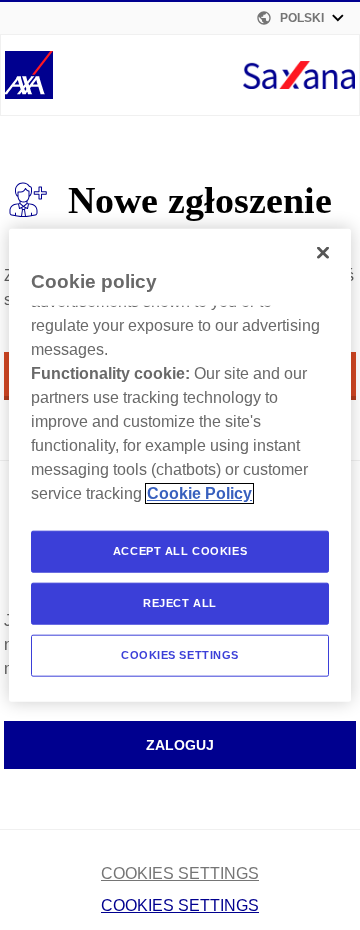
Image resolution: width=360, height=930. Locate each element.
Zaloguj (180, 745)
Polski (302, 18)
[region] (180, 465)
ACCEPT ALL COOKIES (180, 551)
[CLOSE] (323, 253)
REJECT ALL (180, 602)
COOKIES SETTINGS (180, 873)
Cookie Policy (199, 493)
